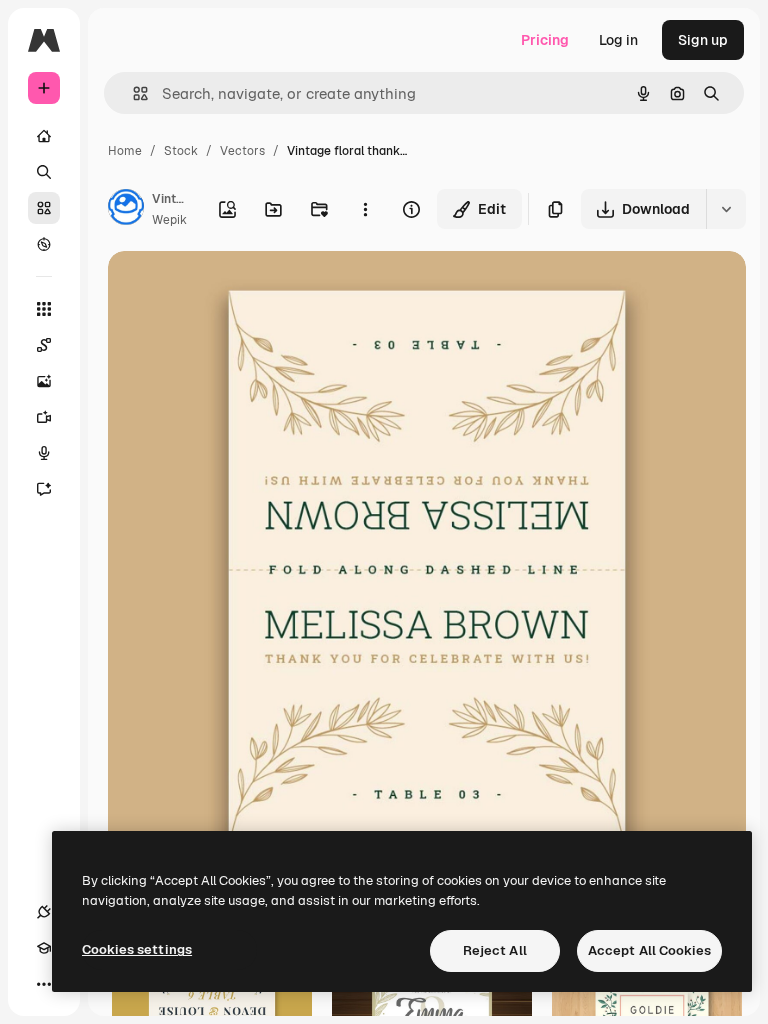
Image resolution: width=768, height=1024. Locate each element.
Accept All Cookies (649, 950)
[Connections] (44, 912)
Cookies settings (137, 949)
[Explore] (44, 244)
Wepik (169, 220)
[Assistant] (44, 489)
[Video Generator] (44, 417)
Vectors (242, 151)
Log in (618, 40)
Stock (181, 151)
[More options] (365, 209)
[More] (44, 984)
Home (125, 151)
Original (236, 289)
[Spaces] (44, 345)
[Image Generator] (44, 381)
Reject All (495, 950)
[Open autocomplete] (132, 93)
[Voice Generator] (44, 453)
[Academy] (44, 948)
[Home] (44, 136)
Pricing (545, 40)
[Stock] (44, 208)
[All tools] (44, 309)
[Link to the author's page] (126, 210)
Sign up (703, 40)
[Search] (44, 172)
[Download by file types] (726, 209)
